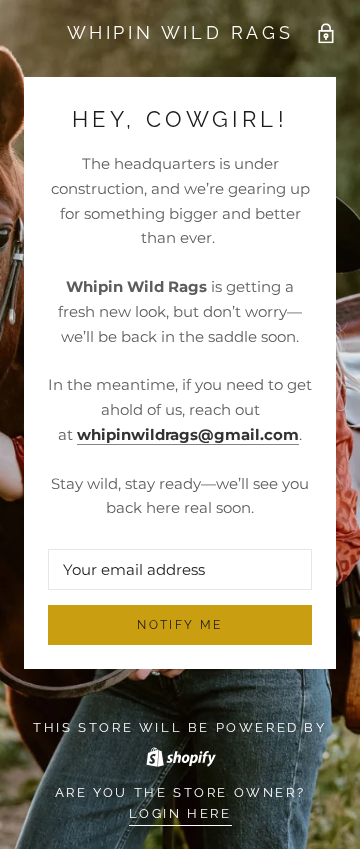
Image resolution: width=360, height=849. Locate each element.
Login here (180, 813)
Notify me (180, 625)
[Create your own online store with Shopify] (180, 753)
